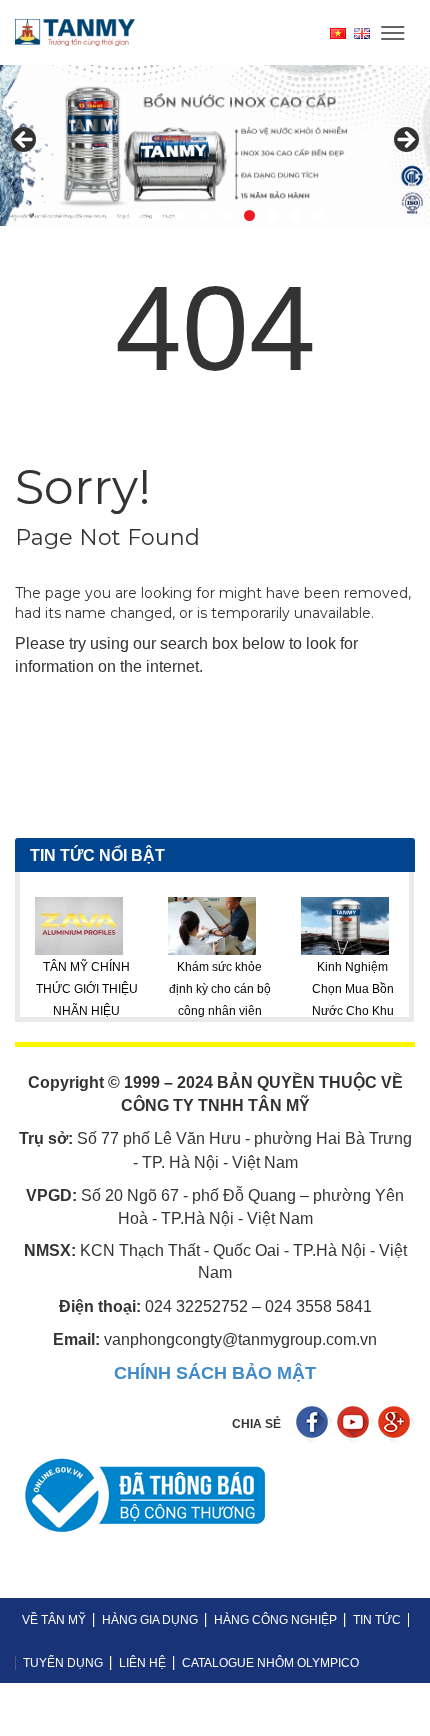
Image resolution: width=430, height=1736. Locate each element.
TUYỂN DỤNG (63, 1663)
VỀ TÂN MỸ (54, 1620)
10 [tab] (318, 215)
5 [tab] (203, 215)
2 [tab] (134, 215)
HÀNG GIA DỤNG (150, 1620)
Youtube (355, 1424)
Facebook (314, 1424)
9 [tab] (295, 215)
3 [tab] (157, 215)
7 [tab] (249, 215)
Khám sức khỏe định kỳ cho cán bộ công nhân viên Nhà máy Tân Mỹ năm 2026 (189, 1012)
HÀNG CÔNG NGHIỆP (275, 1620)
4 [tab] (180, 215)
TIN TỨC (377, 1620)
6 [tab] (226, 215)
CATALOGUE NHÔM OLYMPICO (270, 1663)
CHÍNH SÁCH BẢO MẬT (215, 1373)
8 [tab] (272, 215)
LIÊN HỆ (142, 1663)
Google (396, 1424)
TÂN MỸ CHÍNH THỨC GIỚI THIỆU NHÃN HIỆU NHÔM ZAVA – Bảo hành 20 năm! (55, 1012)
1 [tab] (111, 215)
